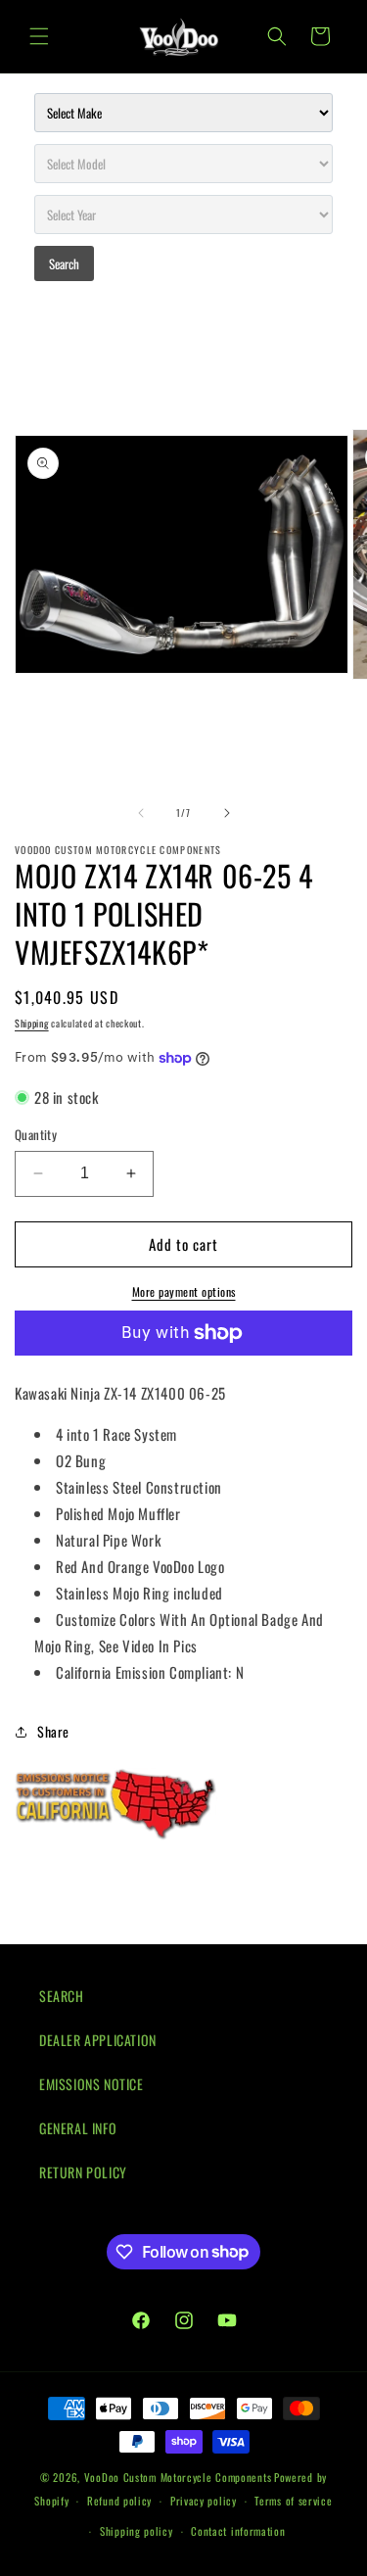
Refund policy (119, 2501)
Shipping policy (137, 2531)
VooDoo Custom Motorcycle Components (178, 2477)
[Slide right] (227, 813)
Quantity (36, 1135)
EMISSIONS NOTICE (92, 2084)
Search (64, 263)
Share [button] (53, 1731)
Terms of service (293, 2501)
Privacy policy (204, 2501)
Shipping (32, 1023)
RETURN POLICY (83, 2172)
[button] (39, 36)
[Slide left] (141, 813)
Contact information (238, 2531)
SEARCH (62, 1996)
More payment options (184, 1291)
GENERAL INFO (78, 2128)
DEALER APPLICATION (98, 2040)
